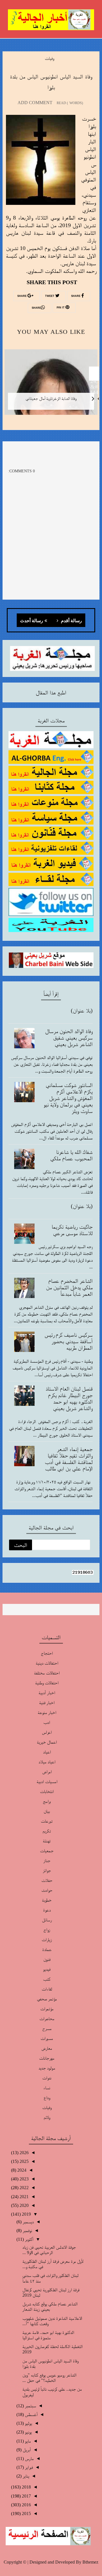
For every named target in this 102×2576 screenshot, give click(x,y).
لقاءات (47, 1989)
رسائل (47, 1920)
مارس (29, 2458)
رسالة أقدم (71, 621)
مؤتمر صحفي (47, 1999)
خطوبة (47, 1900)
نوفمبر (27, 2230)
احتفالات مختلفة (47, 1673)
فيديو (47, 1969)
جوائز (47, 1870)
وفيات (49, 58)
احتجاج (47, 1653)
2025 (24, 2161)
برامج (47, 1801)
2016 (26, 2505)
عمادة (47, 1949)
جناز (47, 1861)
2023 (24, 2179)
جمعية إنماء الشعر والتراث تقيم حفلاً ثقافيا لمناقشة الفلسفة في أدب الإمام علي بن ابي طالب (69, 1459)
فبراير (28, 2467)
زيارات (47, 1940)
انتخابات (47, 1791)
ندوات (47, 2078)
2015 (26, 2513)
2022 (24, 2188)
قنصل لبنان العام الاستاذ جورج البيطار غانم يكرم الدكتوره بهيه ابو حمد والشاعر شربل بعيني (69, 1398)
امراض (47, 1772)
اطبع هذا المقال (51, 692)
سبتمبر (30, 2406)
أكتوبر (29, 2239)
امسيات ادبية (47, 1782)
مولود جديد (47, 2068)
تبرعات (47, 1821)
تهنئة (47, 1841)
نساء (47, 2088)
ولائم (47, 2117)
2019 (26, 2214)
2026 (24, 2153)
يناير (25, 2476)
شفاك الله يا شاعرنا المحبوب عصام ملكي (71, 1155)
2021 (24, 2197)
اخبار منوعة (47, 1712)
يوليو (28, 2423)
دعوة (47, 1910)
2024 (21, 2170)
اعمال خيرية (47, 1742)
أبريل (26, 2450)
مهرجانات (47, 2058)
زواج (47, 1930)
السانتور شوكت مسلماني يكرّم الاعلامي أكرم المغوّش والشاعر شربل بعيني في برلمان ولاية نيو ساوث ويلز (68, 1098)
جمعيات (47, 1851)
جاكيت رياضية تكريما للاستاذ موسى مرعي (72, 1230)
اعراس (47, 1732)
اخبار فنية (47, 1703)
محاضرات (47, 2019)
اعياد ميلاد (47, 1762)
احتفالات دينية (47, 1663)
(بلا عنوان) (82, 1010)
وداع (47, 2098)
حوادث (47, 1890)
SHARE (76, 296)
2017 (26, 2496)
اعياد (47, 1752)
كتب (47, 1979)
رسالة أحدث (32, 621)
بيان (47, 1811)
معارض (47, 2048)
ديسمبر (28, 2222)
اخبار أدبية (47, 1693)
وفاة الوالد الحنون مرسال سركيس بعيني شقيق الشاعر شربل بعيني (69, 1038)
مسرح (47, 2028)
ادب (47, 1722)
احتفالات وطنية (47, 1683)
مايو (27, 2441)
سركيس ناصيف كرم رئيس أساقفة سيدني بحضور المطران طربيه (69, 1341)
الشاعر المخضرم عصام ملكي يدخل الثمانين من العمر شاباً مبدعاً (69, 1287)
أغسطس (31, 2414)
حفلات (47, 1880)
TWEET (50, 296)
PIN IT (61, 308)
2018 (26, 2487)
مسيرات (47, 2038)
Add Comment (35, 103)
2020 (24, 2205)
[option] (51, 386)
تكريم (47, 1831)
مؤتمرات (47, 2009)
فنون (47, 1959)
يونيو (28, 2432)
